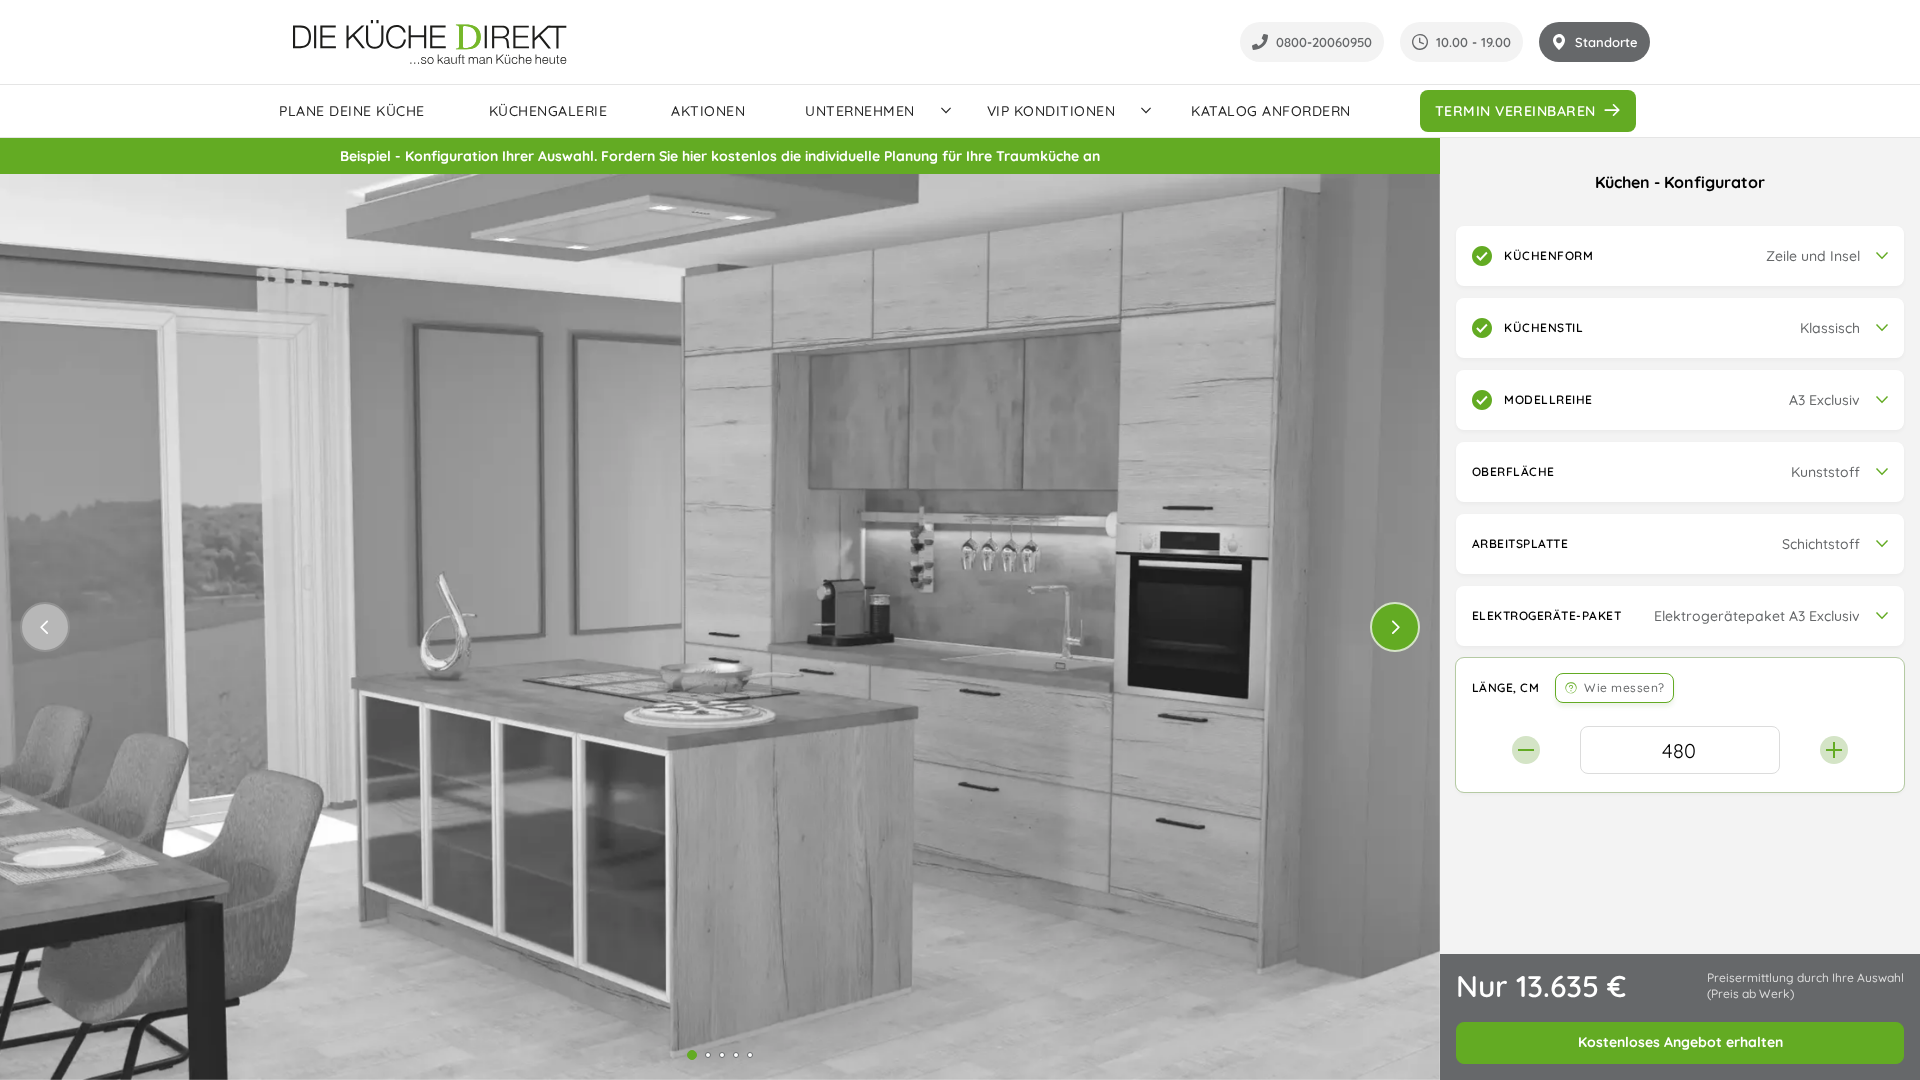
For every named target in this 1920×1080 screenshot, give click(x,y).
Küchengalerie (548, 111)
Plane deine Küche (352, 111)
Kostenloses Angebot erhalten (1680, 1042)
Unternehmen (860, 111)
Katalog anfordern (1271, 111)
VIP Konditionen (1051, 111)
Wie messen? (1624, 687)
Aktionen (708, 111)
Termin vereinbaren (1515, 111)
